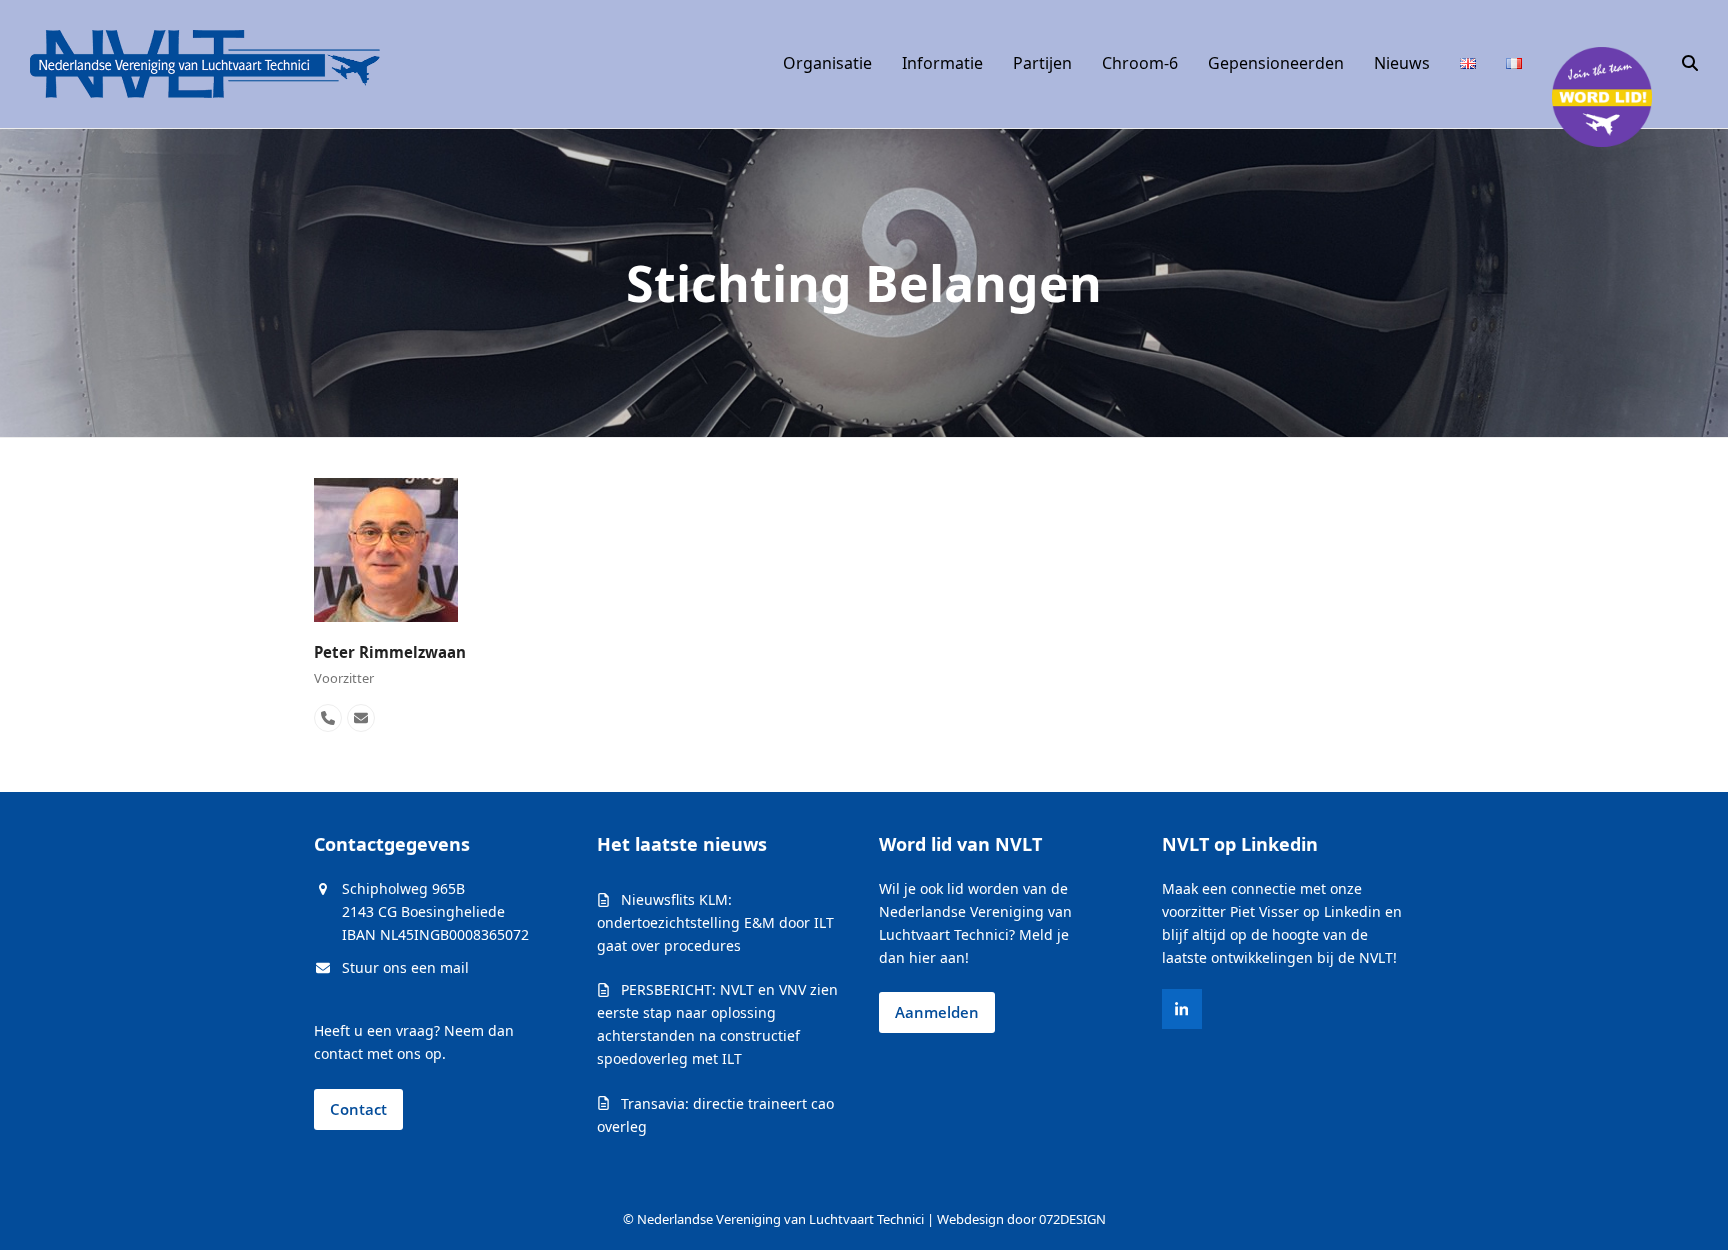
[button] (1690, 64)
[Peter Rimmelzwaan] (386, 548)
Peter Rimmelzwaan (390, 652)
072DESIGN (1072, 1219)
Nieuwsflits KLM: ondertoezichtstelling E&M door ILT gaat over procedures (715, 922)
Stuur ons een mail (405, 967)
